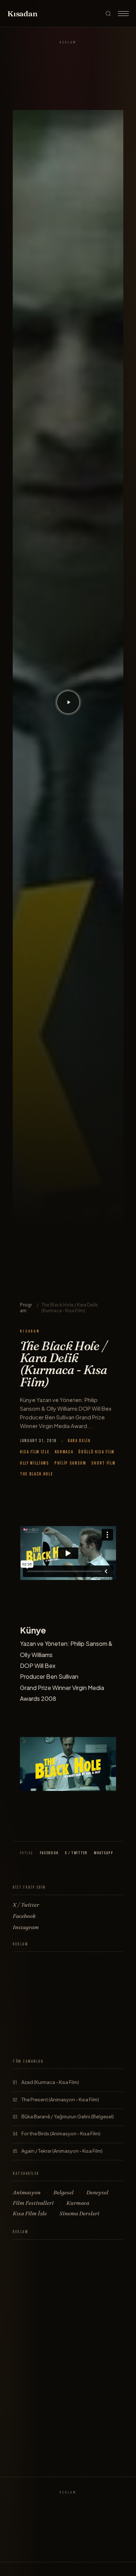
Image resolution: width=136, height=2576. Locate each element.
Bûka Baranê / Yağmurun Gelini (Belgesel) (68, 2117)
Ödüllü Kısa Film (96, 1452)
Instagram (26, 1927)
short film (104, 1463)
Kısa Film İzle (35, 1452)
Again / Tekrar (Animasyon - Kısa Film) (62, 2151)
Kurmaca (64, 1452)
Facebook (49, 1853)
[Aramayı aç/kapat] (108, 14)
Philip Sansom (70, 1463)
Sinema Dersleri (79, 2213)
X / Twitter (76, 1853)
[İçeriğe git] (68, 702)
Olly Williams (35, 1463)
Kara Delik (79, 1441)
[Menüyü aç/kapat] (123, 13)
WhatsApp (103, 1853)
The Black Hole (37, 1474)
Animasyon (27, 2192)
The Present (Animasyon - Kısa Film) (60, 2100)
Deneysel (97, 2192)
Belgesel (63, 2192)
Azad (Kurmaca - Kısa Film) (50, 2082)
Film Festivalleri (33, 2203)
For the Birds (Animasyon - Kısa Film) (61, 2134)
